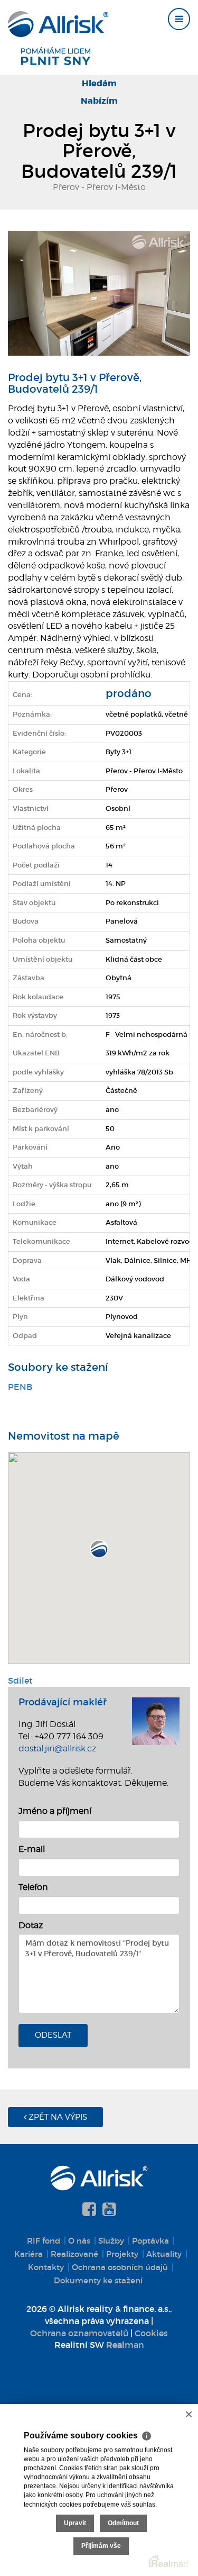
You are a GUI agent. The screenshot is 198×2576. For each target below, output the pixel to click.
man (125, 2345)
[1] (99, 292)
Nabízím (99, 101)
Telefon (33, 1887)
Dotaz (31, 1925)
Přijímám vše (101, 2546)
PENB (20, 1387)
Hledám (99, 83)
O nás (79, 2241)
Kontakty (46, 2267)
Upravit (75, 2523)
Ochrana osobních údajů (120, 2267)
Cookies (151, 2333)
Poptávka (150, 2241)
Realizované (74, 2254)
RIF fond (44, 2241)
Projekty (122, 2254)
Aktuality (164, 2254)
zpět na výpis (57, 2117)
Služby (111, 2241)
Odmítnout (123, 2523)
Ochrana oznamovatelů (79, 2333)
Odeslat (53, 2035)
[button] (99, 1549)
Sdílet (20, 1680)
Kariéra (29, 2254)
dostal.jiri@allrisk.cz (57, 1748)
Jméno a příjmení (55, 1811)
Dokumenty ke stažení (98, 2280)
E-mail (32, 1849)
